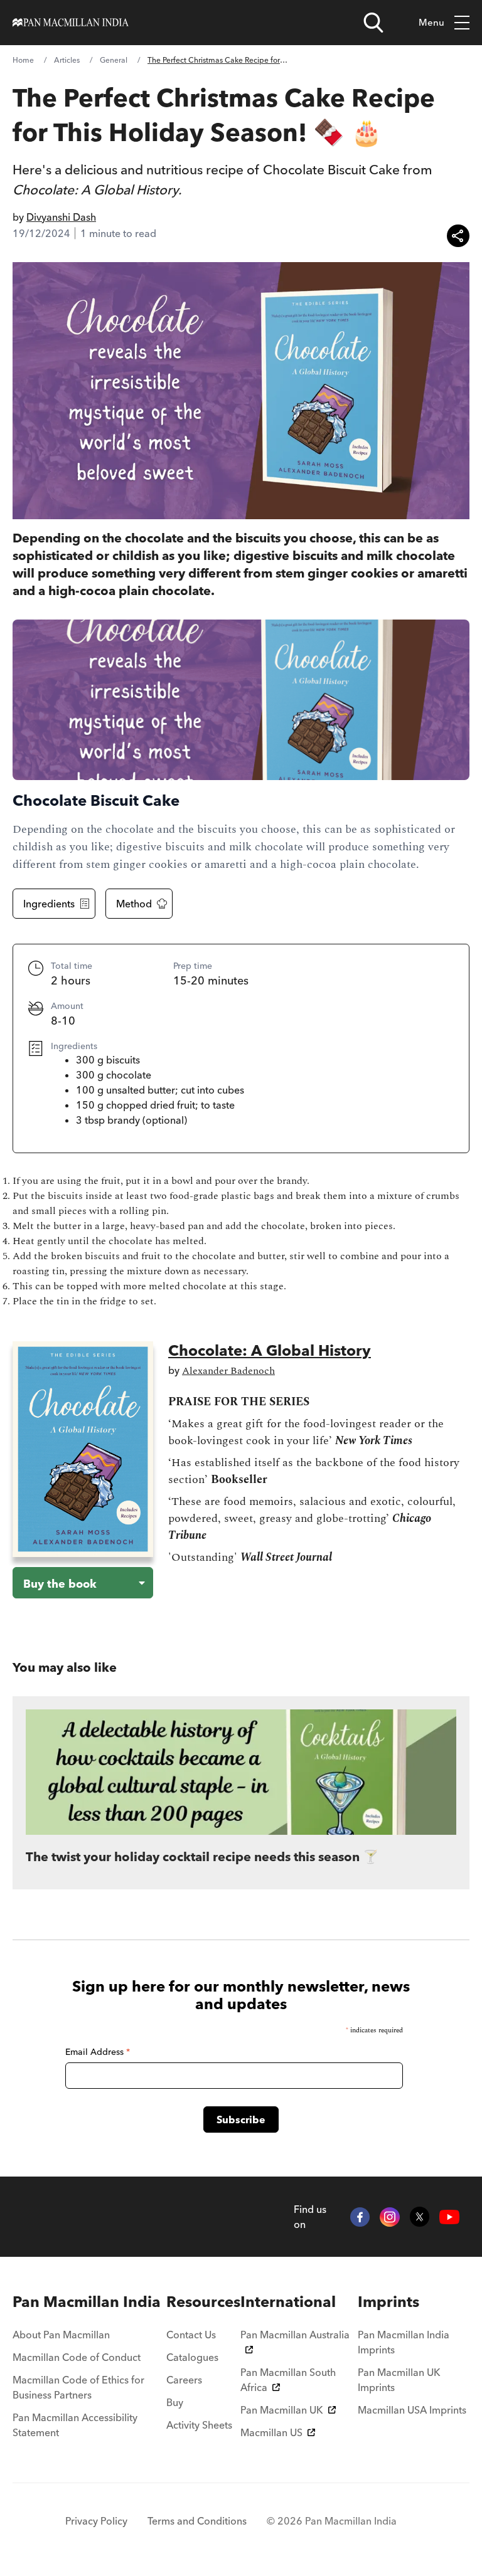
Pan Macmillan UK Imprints (399, 2380)
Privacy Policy (96, 2521)
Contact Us (191, 2335)
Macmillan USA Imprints (412, 2410)
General (114, 60)
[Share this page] (458, 236)
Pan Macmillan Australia (295, 2335)
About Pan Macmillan (61, 2335)
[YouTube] (449, 2217)
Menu (431, 22)
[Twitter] (420, 2217)
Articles (67, 60)
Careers (184, 2380)
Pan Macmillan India (87, 2302)
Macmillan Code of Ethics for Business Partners (78, 2387)
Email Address (98, 2052)
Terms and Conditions (197, 2521)
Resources (203, 2302)
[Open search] (373, 23)
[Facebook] (360, 2217)
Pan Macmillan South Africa (288, 2380)
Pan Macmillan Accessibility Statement (75, 2425)
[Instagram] (390, 2217)
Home (23, 60)
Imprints (388, 2302)
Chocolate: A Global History (270, 1350)
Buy (175, 2402)
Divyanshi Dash (61, 217)
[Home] (71, 23)
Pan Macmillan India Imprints (404, 2342)
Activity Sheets (199, 2425)
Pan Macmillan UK (282, 2410)
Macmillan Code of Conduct (77, 2357)
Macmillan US (271, 2432)
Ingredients (49, 904)
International (288, 2302)
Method (134, 904)
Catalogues (192, 2357)
